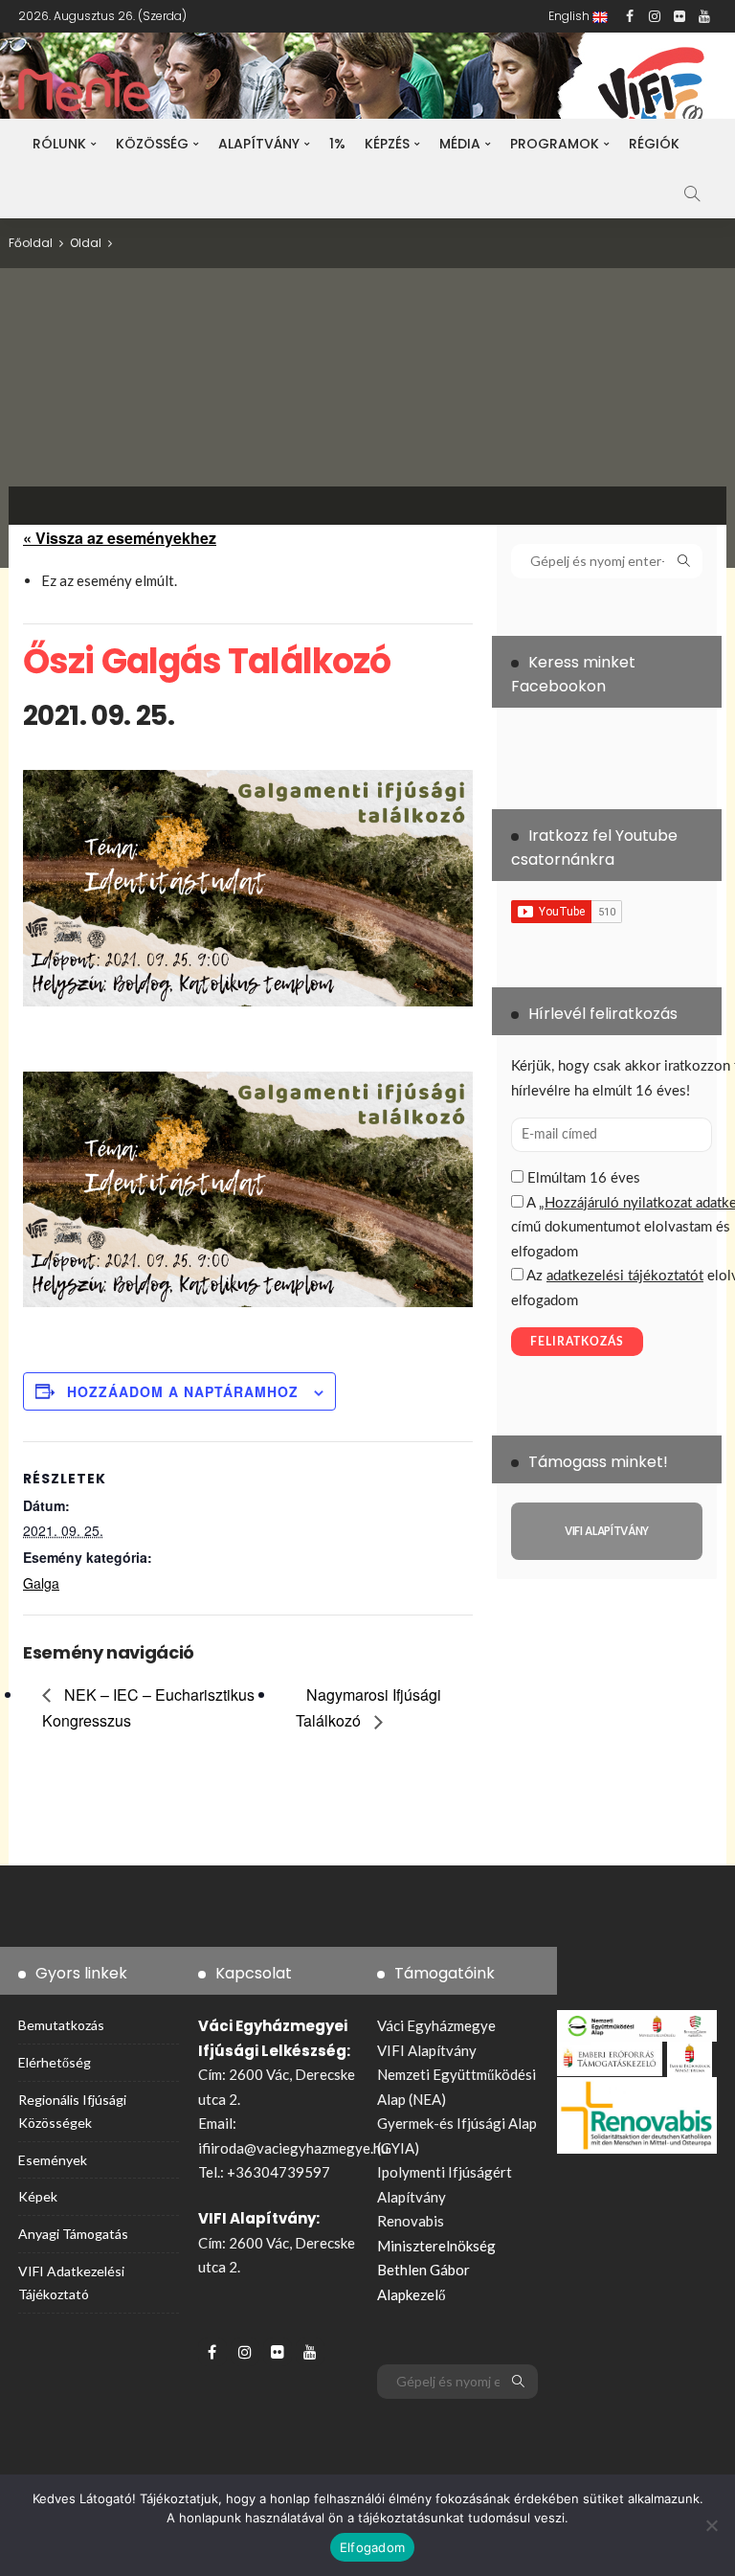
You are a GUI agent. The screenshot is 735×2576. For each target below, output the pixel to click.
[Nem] (711, 2525)
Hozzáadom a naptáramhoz (183, 1391)
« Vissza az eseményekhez (120, 538)
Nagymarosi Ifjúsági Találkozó (368, 1707)
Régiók (654, 144)
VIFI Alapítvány (427, 2050)
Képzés (387, 144)
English (570, 16)
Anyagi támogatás (73, 2234)
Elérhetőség (55, 2062)
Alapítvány (259, 144)
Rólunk (59, 144)
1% (337, 144)
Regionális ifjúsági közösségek (72, 2111)
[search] (692, 193)
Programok (555, 144)
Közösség (152, 144)
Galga (41, 1583)
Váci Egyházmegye (436, 2025)
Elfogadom (372, 2547)
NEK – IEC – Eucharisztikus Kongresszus (148, 1707)
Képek (38, 2196)
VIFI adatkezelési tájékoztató (71, 2282)
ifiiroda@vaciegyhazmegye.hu (293, 2148)
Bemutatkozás (61, 2025)
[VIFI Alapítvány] (607, 1531)
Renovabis (411, 2221)
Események (53, 2160)
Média (460, 144)
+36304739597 (278, 2172)
